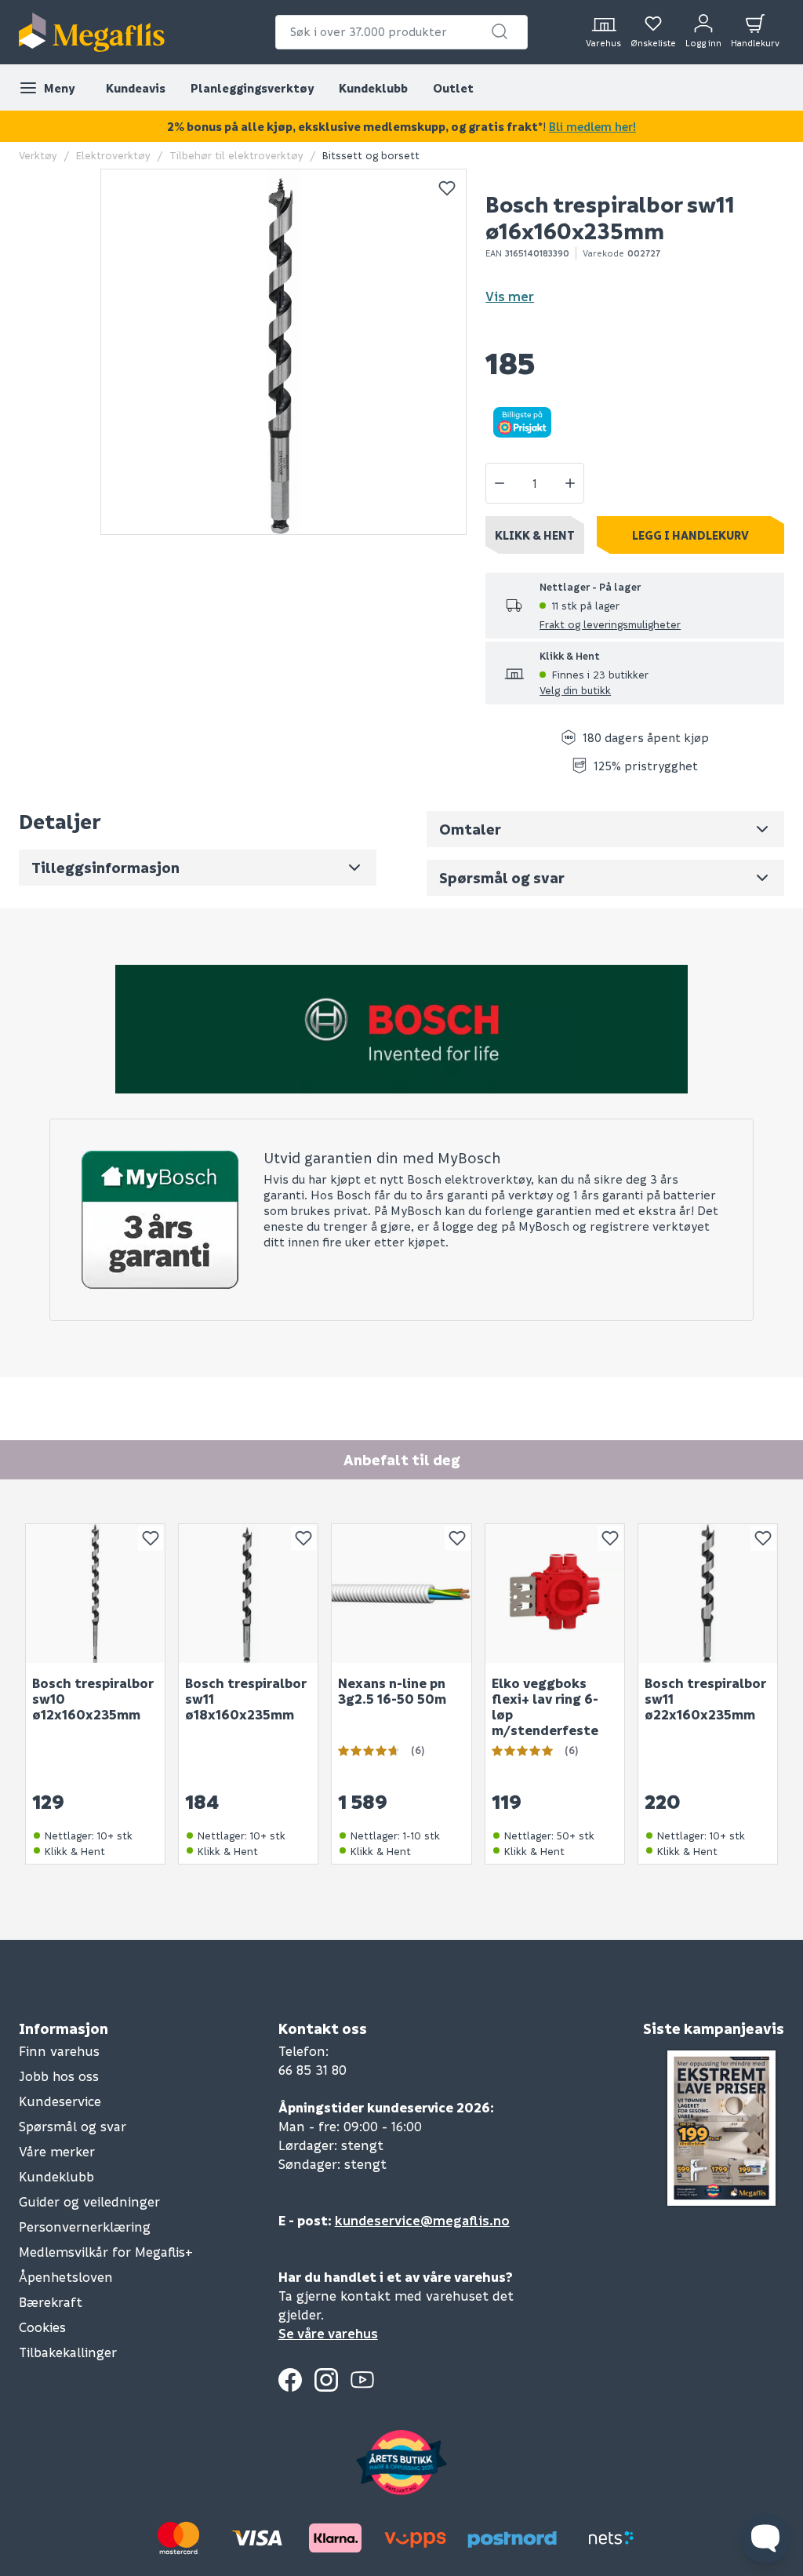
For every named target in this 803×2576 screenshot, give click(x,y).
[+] (570, 483)
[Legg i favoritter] (447, 188)
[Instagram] (326, 2380)
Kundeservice (60, 2101)
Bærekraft (51, 2302)
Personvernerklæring (85, 2227)
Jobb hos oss (59, 2076)
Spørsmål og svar (73, 2126)
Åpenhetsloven (66, 2277)
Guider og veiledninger (89, 2201)
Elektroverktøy (113, 155)
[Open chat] (765, 2538)
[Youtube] (362, 2380)
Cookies (42, 2327)
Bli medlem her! (592, 126)
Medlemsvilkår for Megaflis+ (106, 2252)
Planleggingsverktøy (252, 88)
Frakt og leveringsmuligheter (610, 624)
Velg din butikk (575, 690)
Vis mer (510, 296)
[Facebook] (290, 2380)
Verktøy (38, 155)
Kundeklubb (373, 88)
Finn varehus (59, 2051)
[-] (500, 483)
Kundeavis (136, 88)
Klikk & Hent (535, 535)
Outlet (453, 88)
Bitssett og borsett (371, 155)
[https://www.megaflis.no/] (92, 32)
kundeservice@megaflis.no (422, 2220)
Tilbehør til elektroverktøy (236, 155)
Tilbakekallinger (68, 2352)
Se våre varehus (328, 2333)
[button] (500, 31)
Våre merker (57, 2151)
